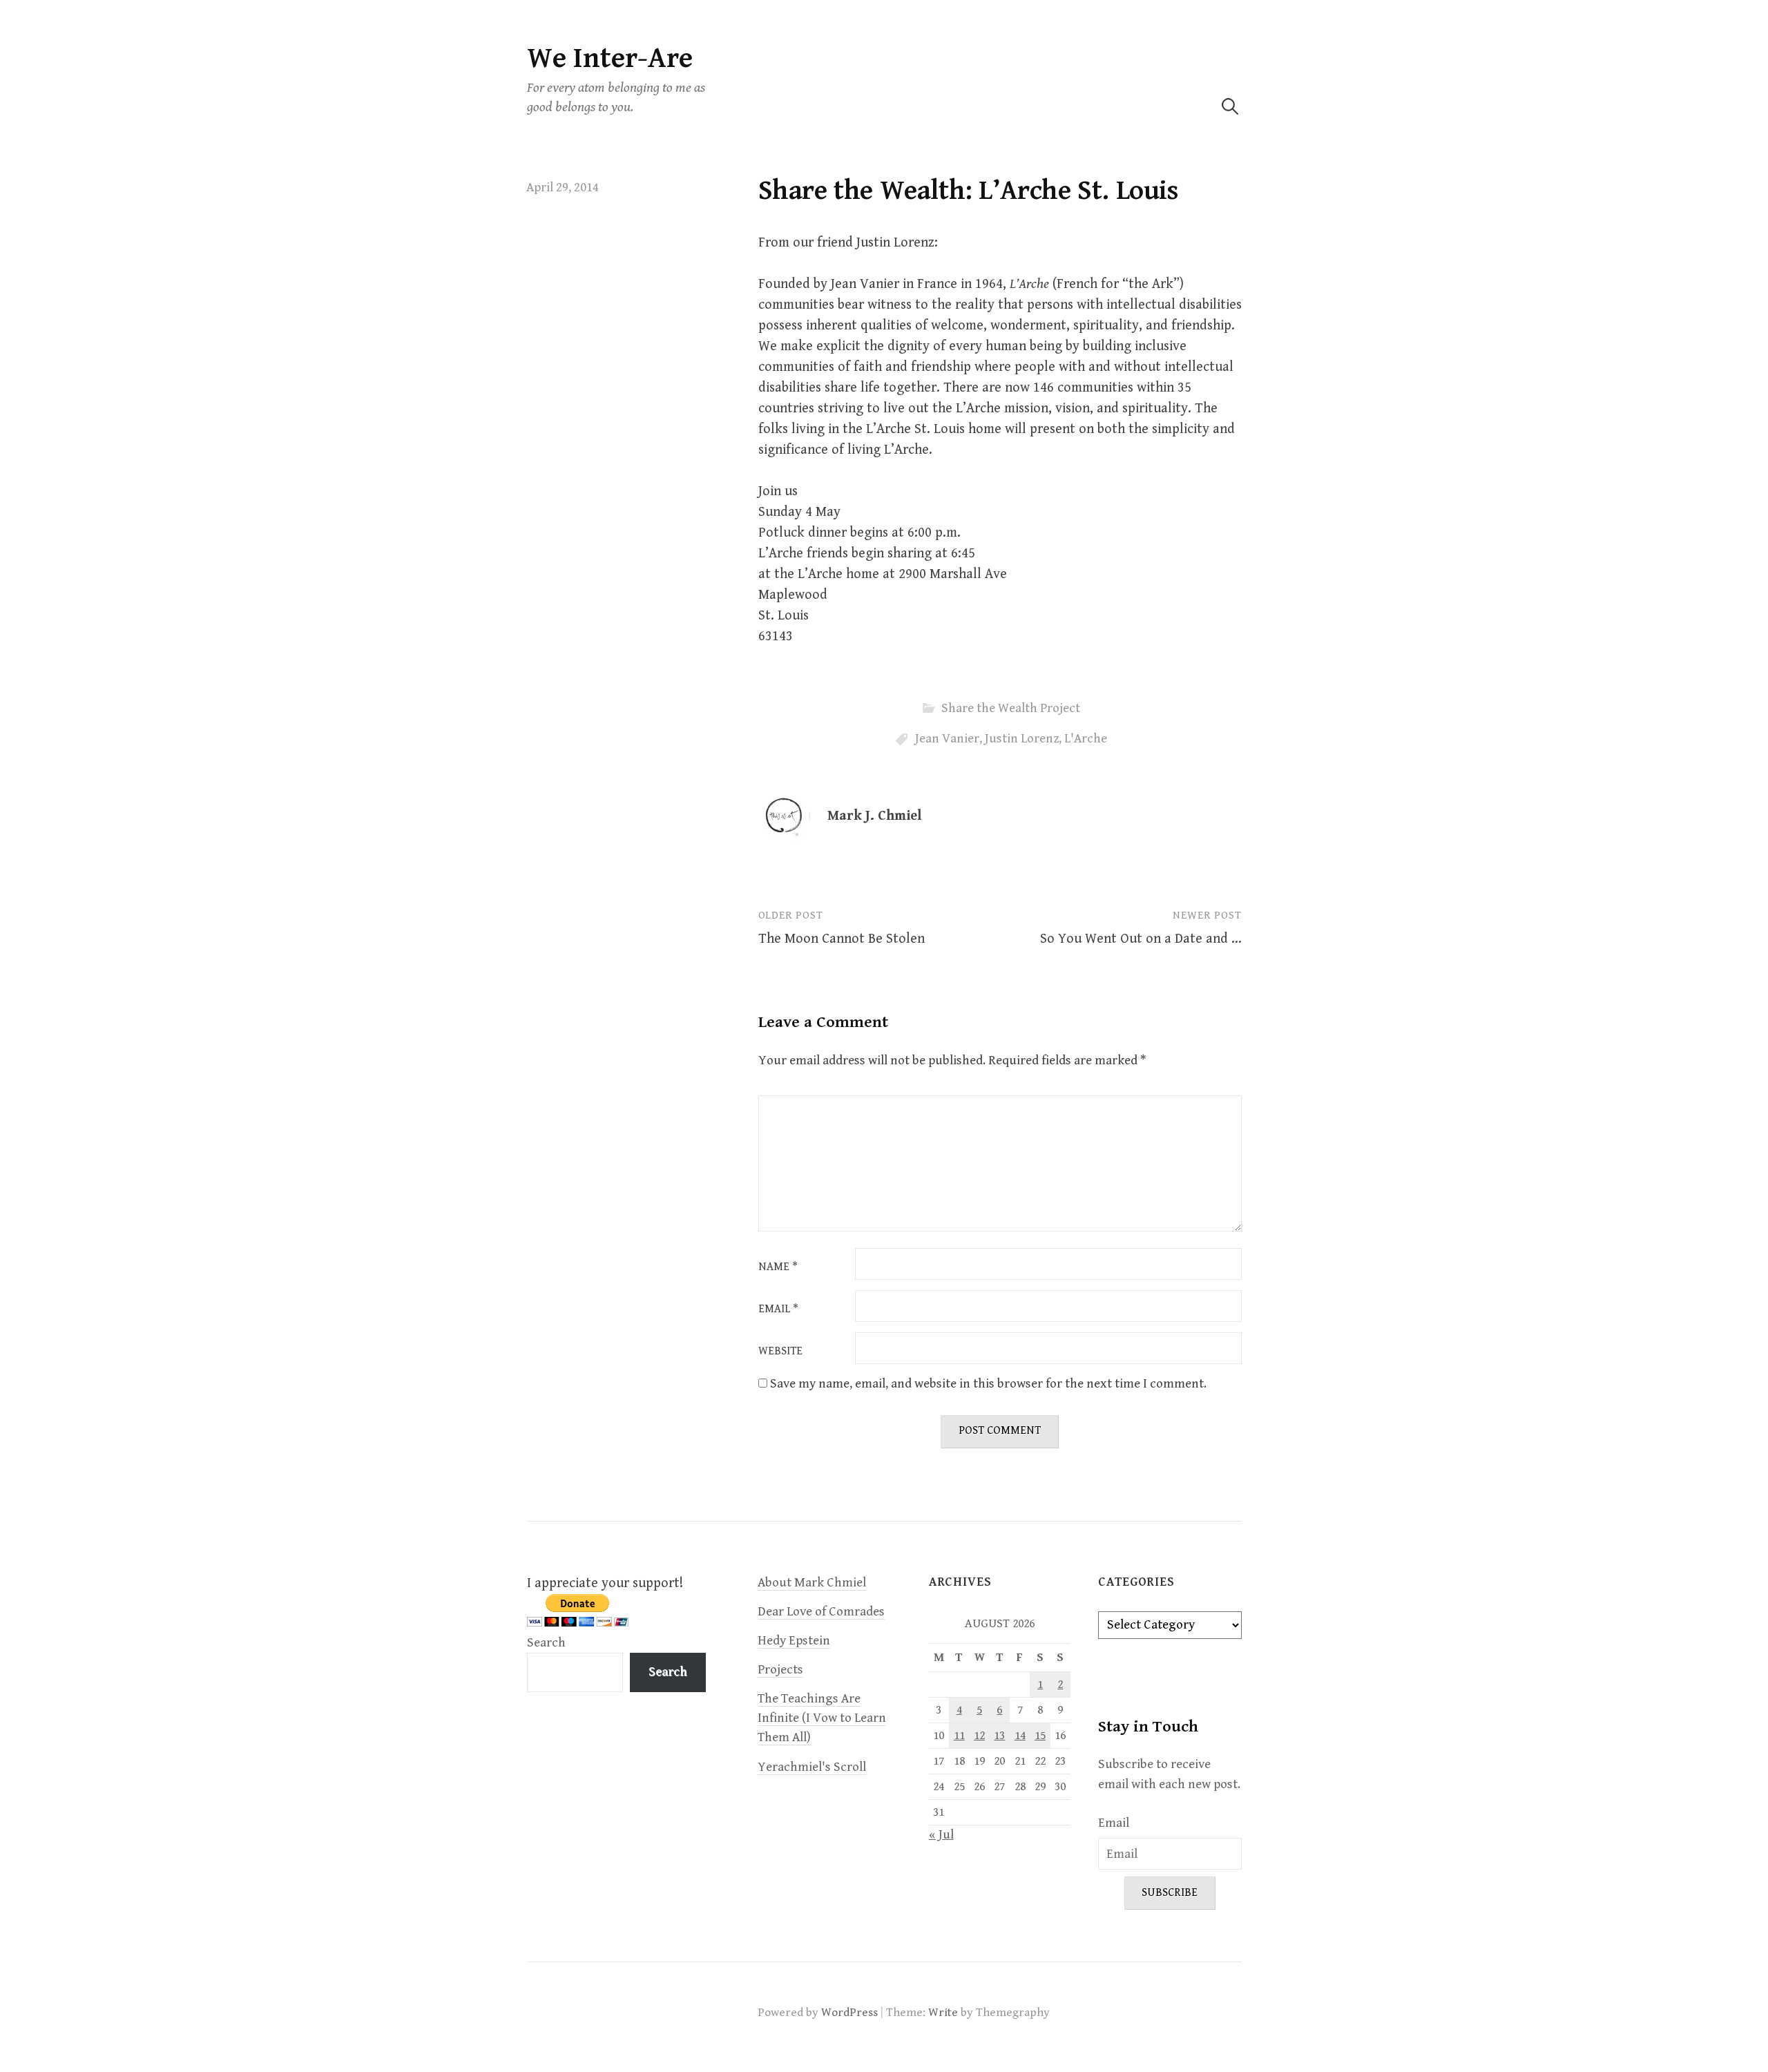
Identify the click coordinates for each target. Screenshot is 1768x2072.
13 (999, 1736)
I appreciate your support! (605, 1583)
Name (778, 1267)
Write (943, 2013)
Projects (780, 1670)
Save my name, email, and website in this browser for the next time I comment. (988, 1384)
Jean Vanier (947, 739)
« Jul (941, 1835)
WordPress (849, 2013)
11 (959, 1736)
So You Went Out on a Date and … (1141, 939)
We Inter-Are (610, 58)
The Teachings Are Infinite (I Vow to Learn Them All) (822, 1718)
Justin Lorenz (1022, 739)
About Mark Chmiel (812, 1583)
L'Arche (1086, 739)
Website (780, 1352)
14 (1020, 1736)
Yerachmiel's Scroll (812, 1767)
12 (979, 1736)
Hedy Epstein (794, 1641)
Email (778, 1310)
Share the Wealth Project (1011, 708)
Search (546, 1643)
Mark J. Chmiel (874, 816)
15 (1040, 1736)
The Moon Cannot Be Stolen (842, 939)
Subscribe (1170, 1893)
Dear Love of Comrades (821, 1612)
